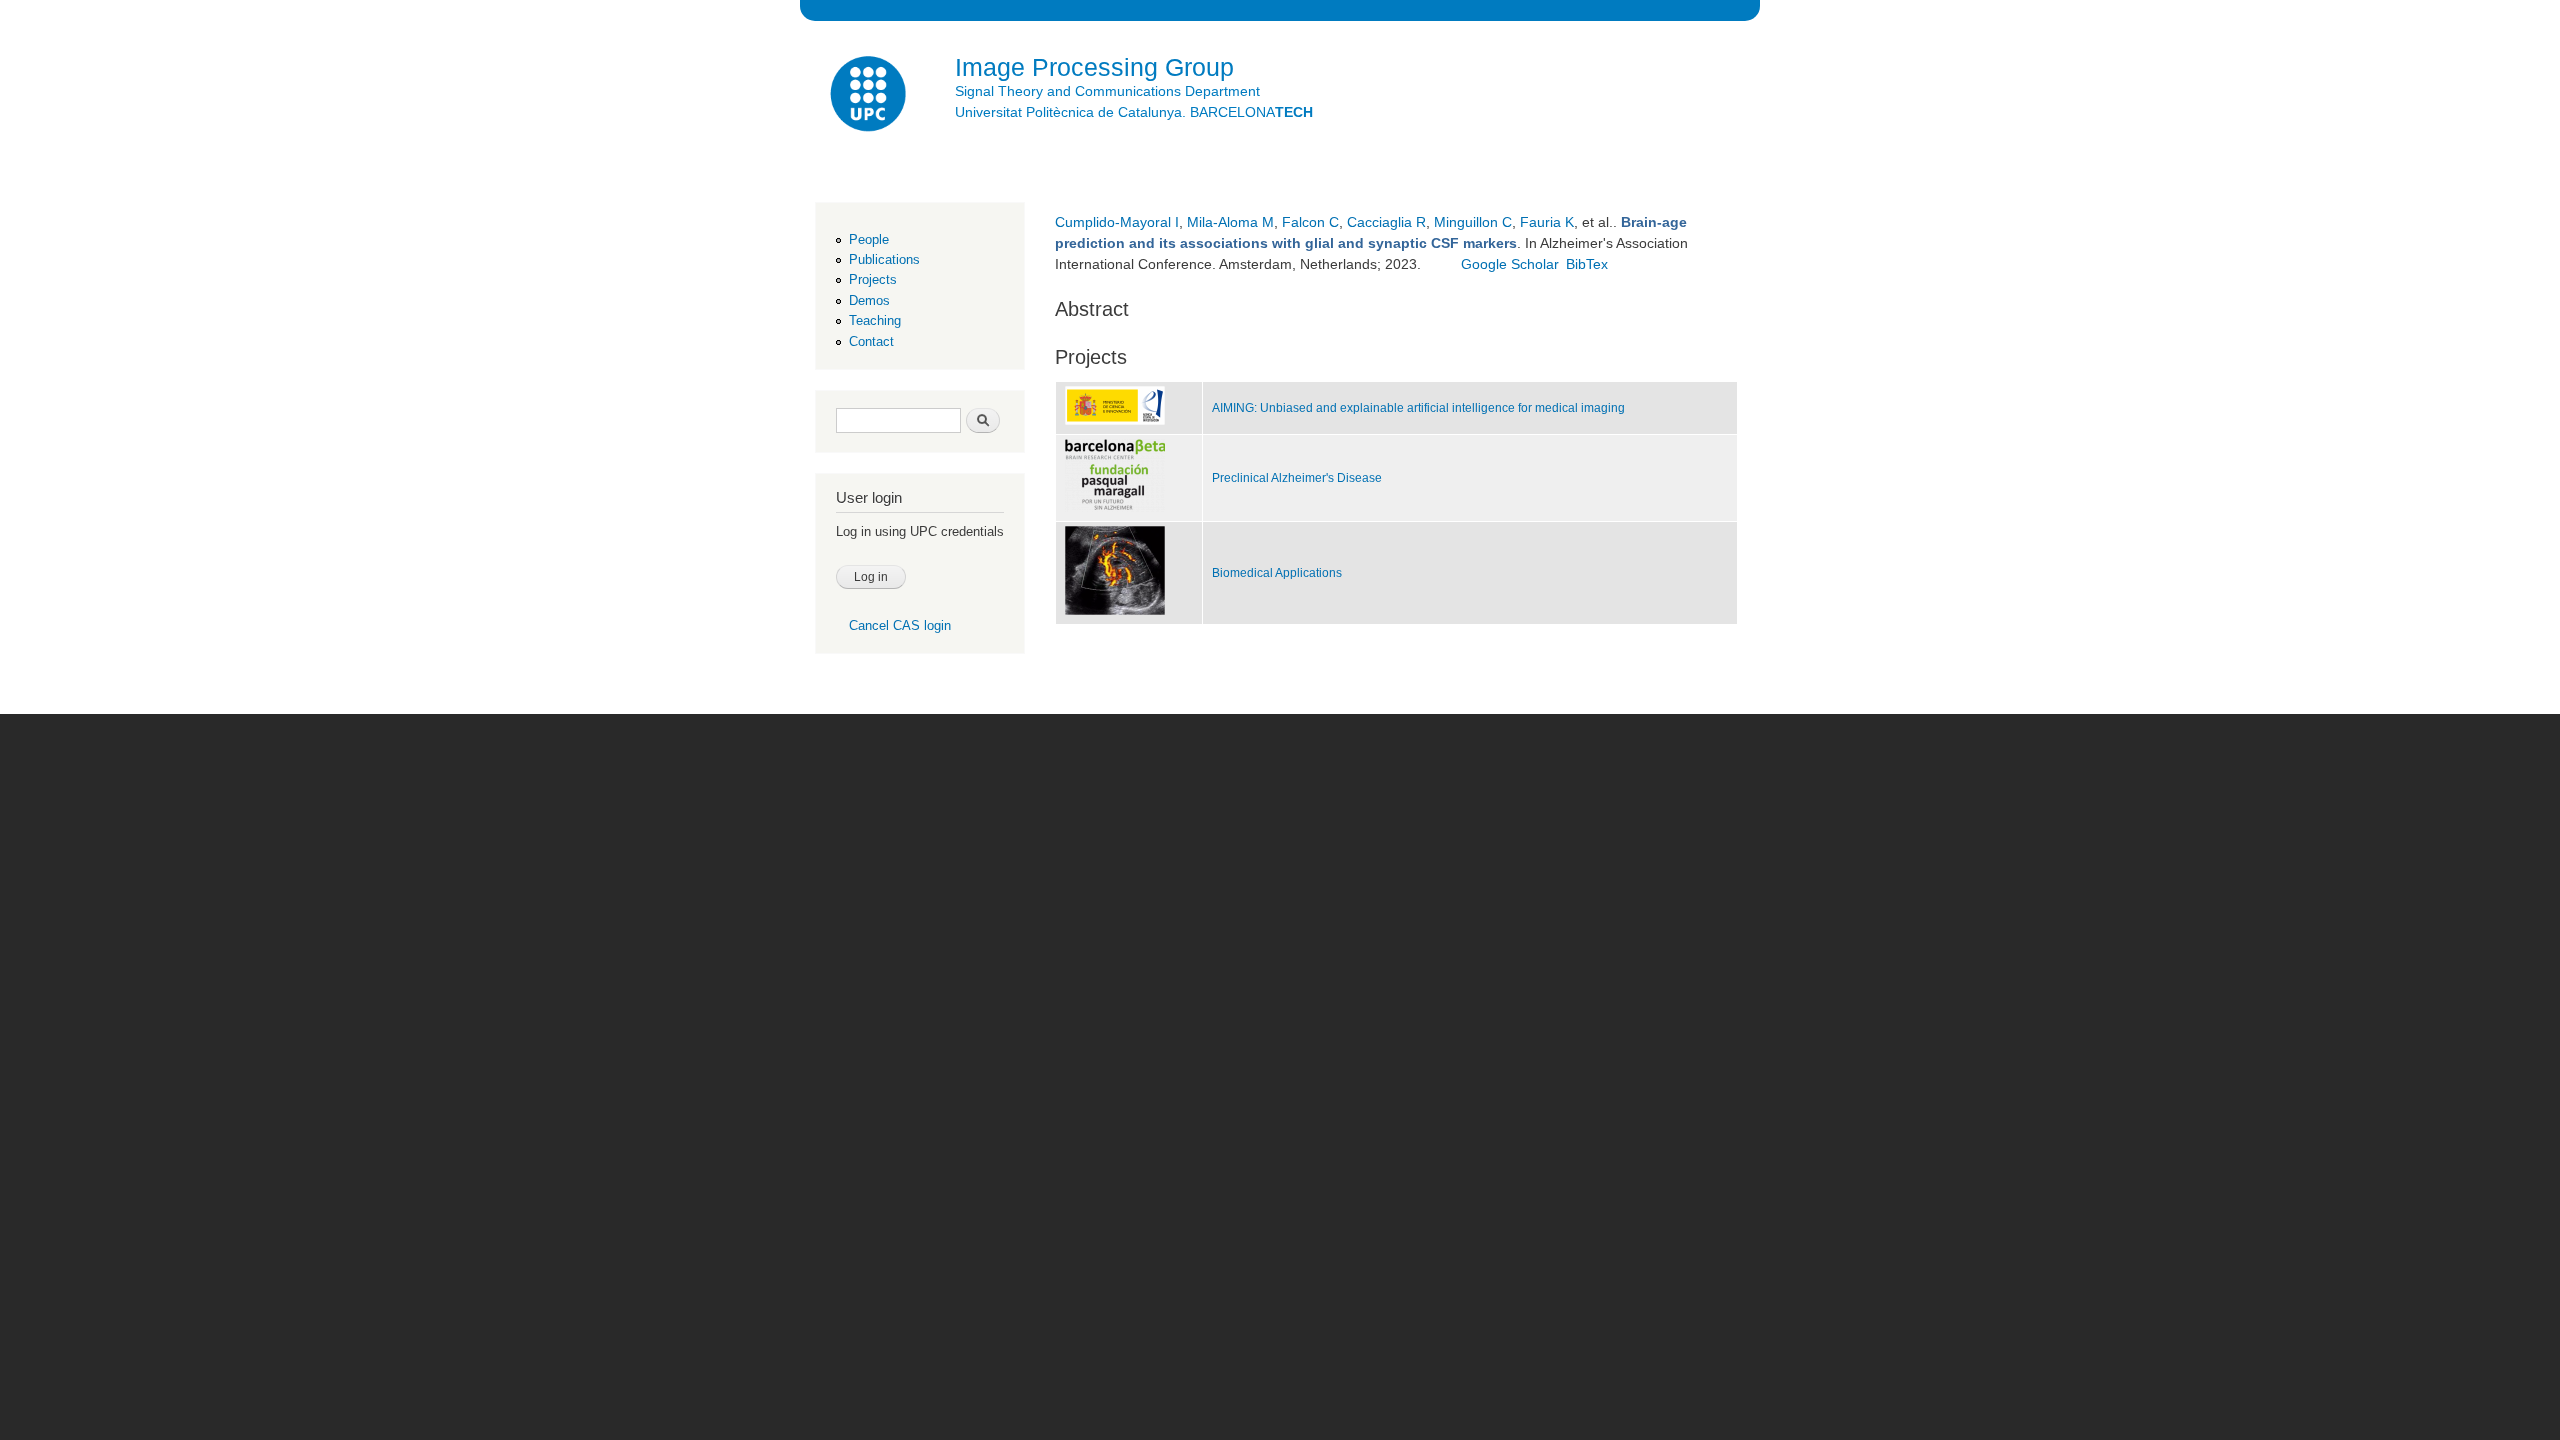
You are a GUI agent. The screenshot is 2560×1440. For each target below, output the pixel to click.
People (869, 239)
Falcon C (1310, 222)
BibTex (1587, 264)
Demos (869, 300)
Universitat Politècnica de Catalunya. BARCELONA (1134, 112)
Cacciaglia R (1386, 222)
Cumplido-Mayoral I (1117, 222)
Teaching (875, 320)
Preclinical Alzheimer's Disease (1297, 478)
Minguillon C (1473, 222)
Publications (884, 259)
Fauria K (1547, 222)
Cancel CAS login (900, 625)
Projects (873, 279)
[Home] (870, 96)
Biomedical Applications (1277, 573)
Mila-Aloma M (1230, 222)
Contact (871, 341)
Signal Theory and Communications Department (1107, 91)
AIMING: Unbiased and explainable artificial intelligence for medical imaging (1418, 408)
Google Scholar (1510, 264)
